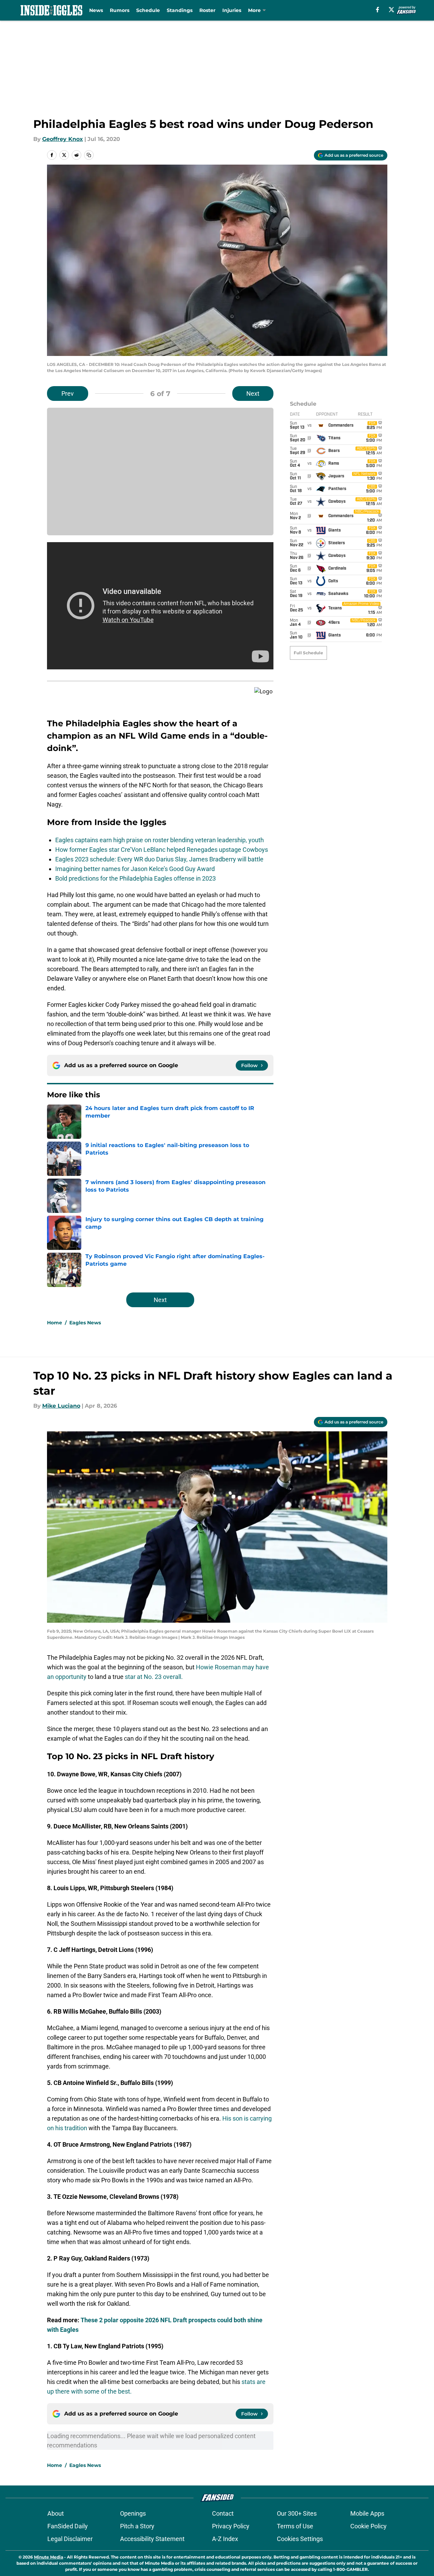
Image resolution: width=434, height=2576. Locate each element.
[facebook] (378, 10)
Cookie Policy (368, 2526)
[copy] (89, 155)
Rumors (120, 10)
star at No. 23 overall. (154, 1677)
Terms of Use (295, 2526)
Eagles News (85, 1323)
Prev (68, 393)
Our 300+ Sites (297, 2513)
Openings (133, 2513)
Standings (180, 10)
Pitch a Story (137, 2526)
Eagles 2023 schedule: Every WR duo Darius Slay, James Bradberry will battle (159, 859)
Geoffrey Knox (63, 139)
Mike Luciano (61, 1406)
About (56, 2513)
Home (55, 1323)
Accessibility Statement (152, 2539)
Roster (207, 10)
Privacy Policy (231, 2526)
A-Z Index (225, 2539)
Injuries (232, 10)
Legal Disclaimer (70, 2539)
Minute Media (49, 2557)
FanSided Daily (68, 2526)
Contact (223, 2513)
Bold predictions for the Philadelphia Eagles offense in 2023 (136, 878)
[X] (391, 10)
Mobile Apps (367, 2513)
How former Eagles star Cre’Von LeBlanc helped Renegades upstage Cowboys (162, 850)
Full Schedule (308, 653)
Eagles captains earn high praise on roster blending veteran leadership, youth (160, 840)
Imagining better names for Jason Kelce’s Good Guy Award (135, 869)
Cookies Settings (300, 2539)
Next (253, 393)
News (96, 10)
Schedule (148, 10)
